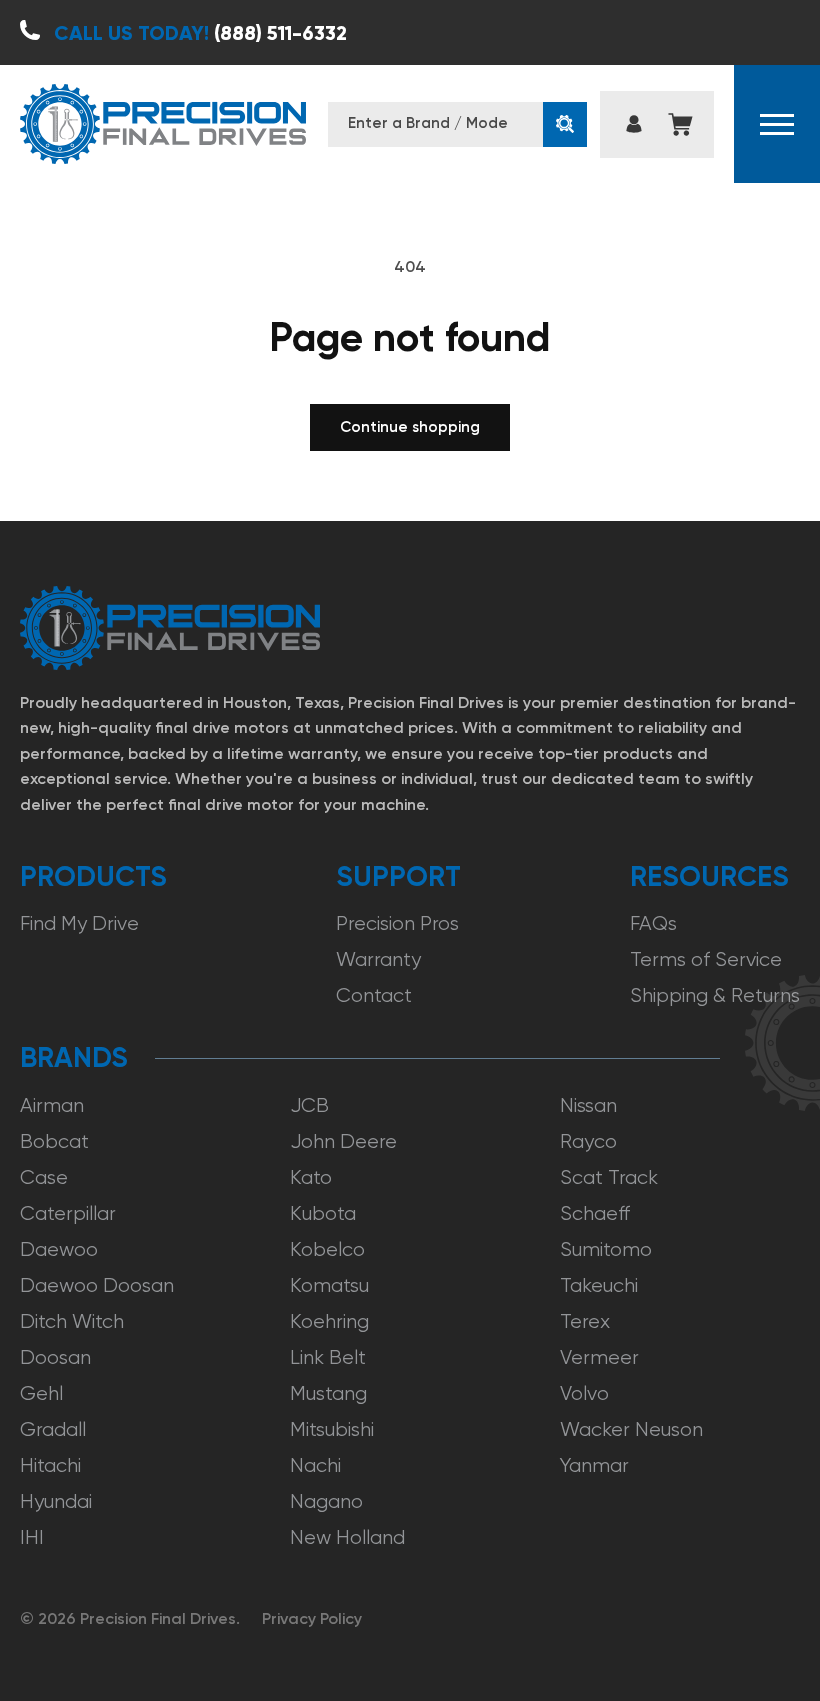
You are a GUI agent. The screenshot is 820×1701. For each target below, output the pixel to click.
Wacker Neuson (631, 1429)
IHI (32, 1537)
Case (44, 1177)
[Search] (565, 124)
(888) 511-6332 (200, 33)
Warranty (378, 959)
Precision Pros (397, 923)
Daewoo (59, 1249)
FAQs (653, 923)
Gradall (53, 1429)
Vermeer (599, 1357)
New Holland (347, 1537)
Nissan (588, 1105)
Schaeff (595, 1213)
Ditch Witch (72, 1321)
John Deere (343, 1141)
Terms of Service (706, 959)
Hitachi (50, 1465)
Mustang (328, 1393)
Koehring (329, 1321)
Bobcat (54, 1141)
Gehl (41, 1393)
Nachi (315, 1465)
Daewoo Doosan (97, 1285)
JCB (309, 1105)
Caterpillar (68, 1213)
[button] (777, 124)
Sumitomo (606, 1249)
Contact (374, 995)
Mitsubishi (332, 1429)
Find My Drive (79, 923)
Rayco (588, 1141)
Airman (52, 1105)
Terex (585, 1321)
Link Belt (328, 1357)
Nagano (326, 1501)
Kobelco (327, 1249)
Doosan (55, 1357)
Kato (311, 1177)
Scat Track (609, 1177)
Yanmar (594, 1465)
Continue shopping (410, 427)
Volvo (584, 1393)
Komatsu (329, 1285)
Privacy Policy (312, 1618)
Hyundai (56, 1501)
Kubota (323, 1213)
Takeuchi (599, 1285)
